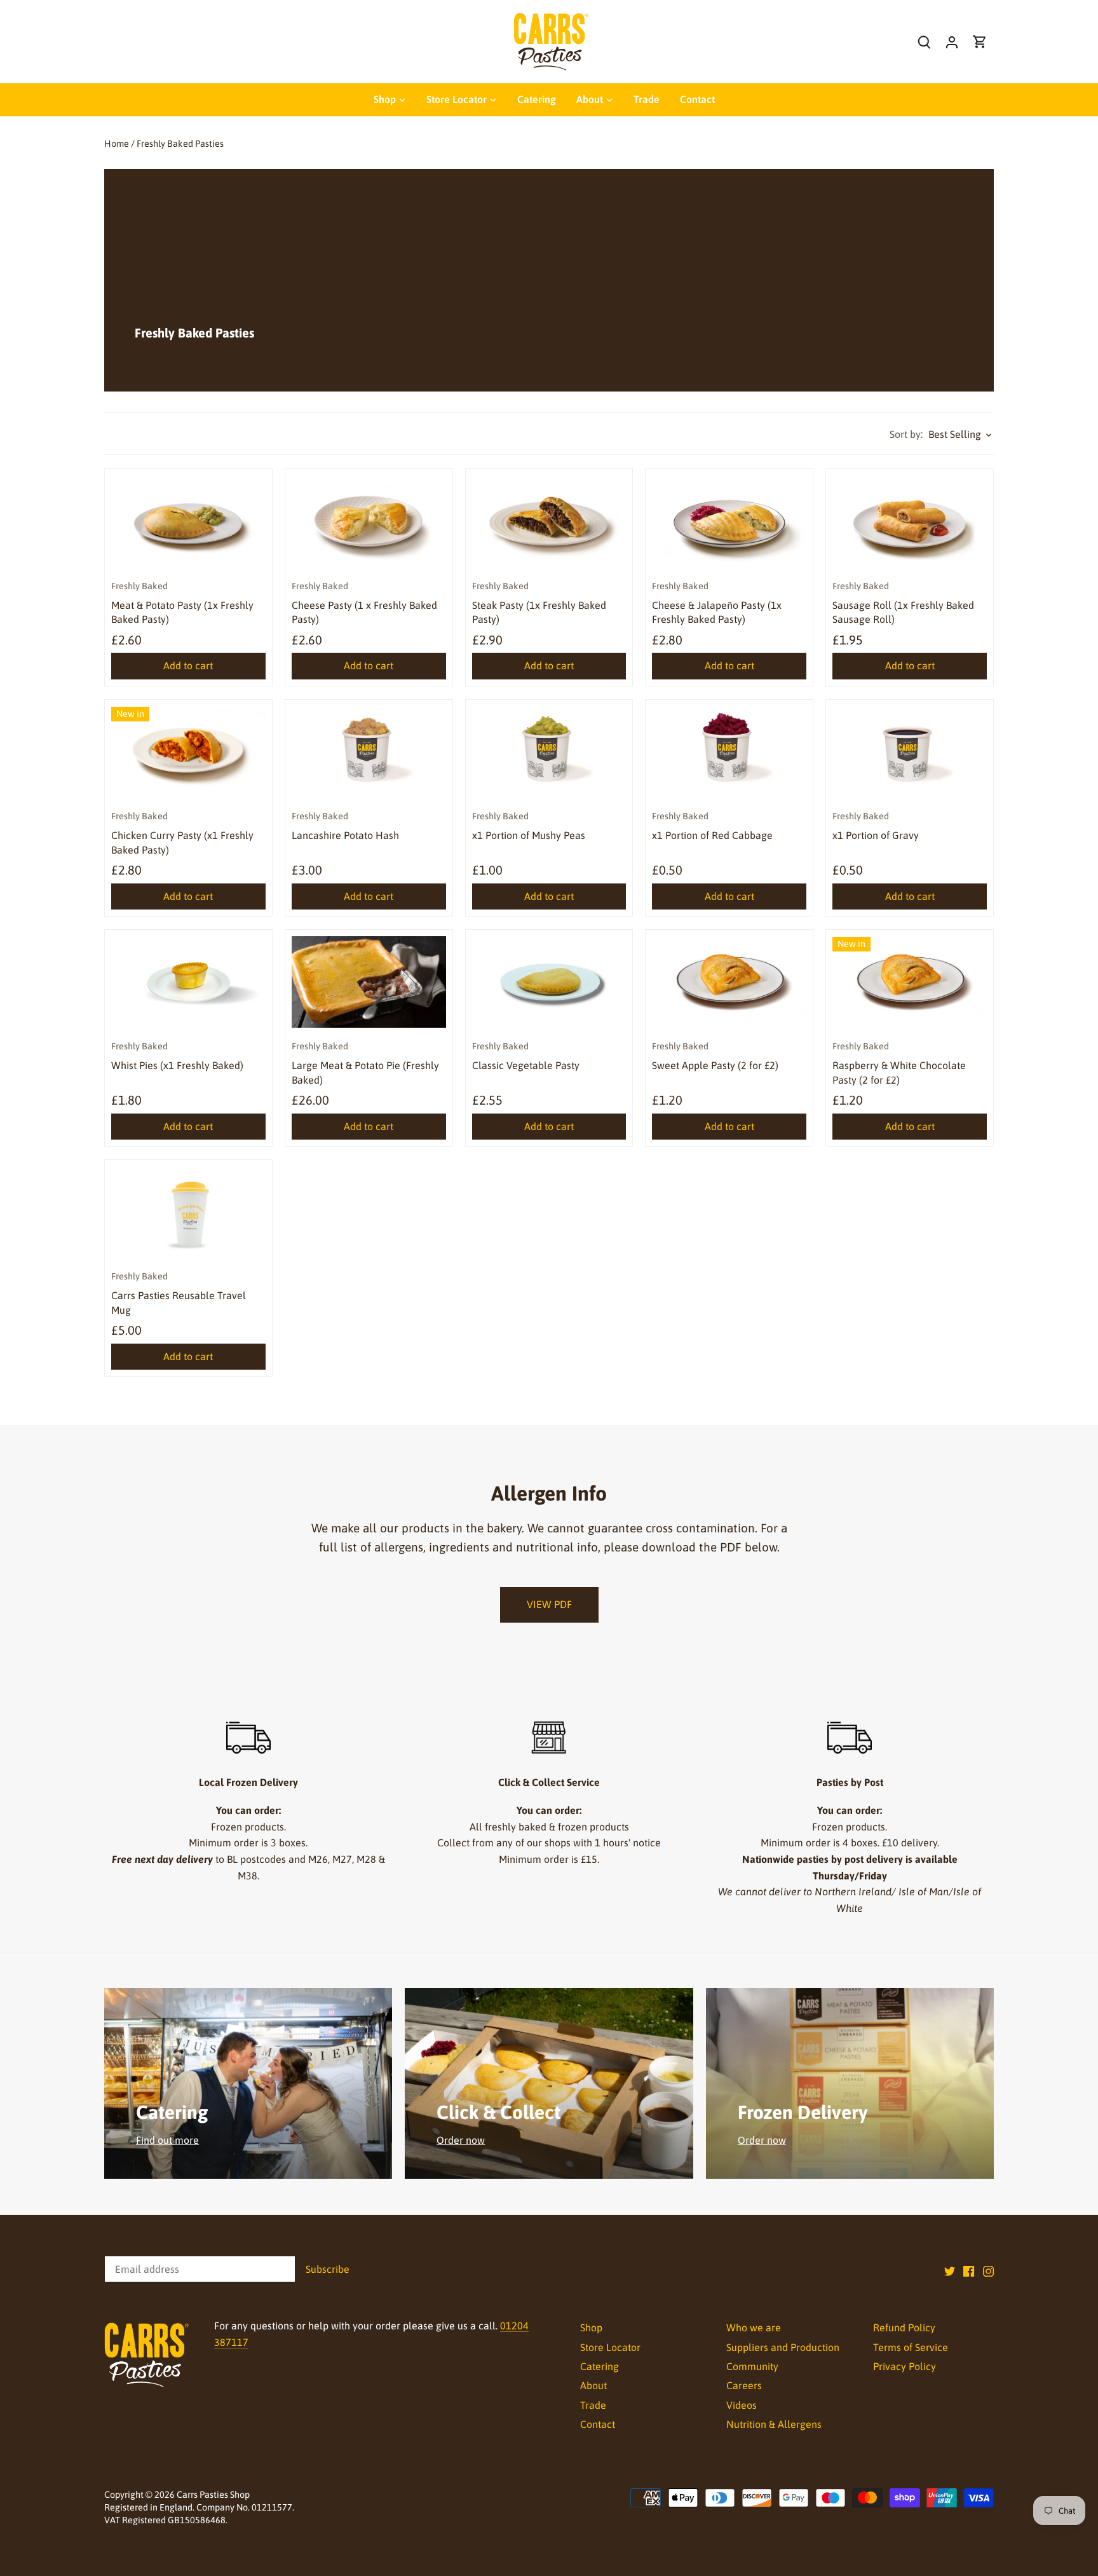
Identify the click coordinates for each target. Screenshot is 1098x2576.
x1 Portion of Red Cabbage (712, 826)
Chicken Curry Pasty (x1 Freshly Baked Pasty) (182, 833)
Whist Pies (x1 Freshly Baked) (177, 1056)
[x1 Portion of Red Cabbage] (729, 752)
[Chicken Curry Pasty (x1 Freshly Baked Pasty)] (188, 752)
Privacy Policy (905, 2366)
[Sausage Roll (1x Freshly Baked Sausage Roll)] (910, 521)
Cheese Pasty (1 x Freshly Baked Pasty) (364, 603)
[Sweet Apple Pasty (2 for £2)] (729, 982)
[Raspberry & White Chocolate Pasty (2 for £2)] (910, 982)
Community (752, 2366)
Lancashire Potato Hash (345, 826)
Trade (593, 2405)
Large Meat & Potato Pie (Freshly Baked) (365, 1063)
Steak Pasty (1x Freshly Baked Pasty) (539, 603)
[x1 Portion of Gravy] (910, 752)
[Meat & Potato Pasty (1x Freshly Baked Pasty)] (188, 521)
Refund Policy (904, 2327)
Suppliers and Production (783, 2347)
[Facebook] (969, 2270)
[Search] (924, 42)
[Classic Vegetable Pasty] (549, 982)
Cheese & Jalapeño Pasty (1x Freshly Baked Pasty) (717, 603)
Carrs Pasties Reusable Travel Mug (179, 1293)
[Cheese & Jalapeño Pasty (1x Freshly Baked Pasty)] (729, 521)
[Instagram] (988, 2270)
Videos (742, 2405)
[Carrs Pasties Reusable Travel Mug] (188, 1212)
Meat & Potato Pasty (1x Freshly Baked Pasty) (182, 603)
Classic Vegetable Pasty (526, 1056)
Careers (744, 2385)
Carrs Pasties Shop (213, 2495)
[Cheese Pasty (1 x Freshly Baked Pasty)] (369, 521)
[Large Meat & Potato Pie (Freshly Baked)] (369, 982)
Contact (598, 2424)
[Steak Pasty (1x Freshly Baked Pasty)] (549, 521)
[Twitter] (950, 2270)
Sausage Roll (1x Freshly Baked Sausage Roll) (903, 603)
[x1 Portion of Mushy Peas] (549, 752)
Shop (591, 2327)
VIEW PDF (549, 1604)
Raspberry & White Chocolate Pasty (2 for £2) (899, 1063)
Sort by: (906, 434)
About (593, 2385)
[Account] (952, 42)
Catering (600, 2366)
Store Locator (610, 2347)
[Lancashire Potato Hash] (369, 752)
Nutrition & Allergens (774, 2424)
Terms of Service (911, 2347)
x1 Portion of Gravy (876, 826)
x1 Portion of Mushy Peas (529, 826)
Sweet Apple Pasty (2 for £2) (715, 1056)
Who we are (754, 2327)
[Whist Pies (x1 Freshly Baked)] (188, 982)
